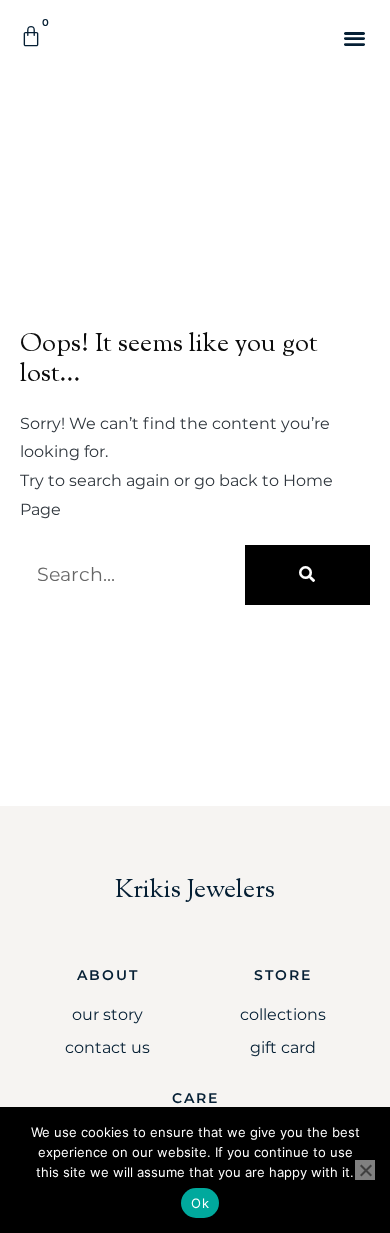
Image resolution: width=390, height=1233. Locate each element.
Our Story (107, 1014)
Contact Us (107, 1047)
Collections (283, 1014)
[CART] (32, 36)
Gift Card (283, 1047)
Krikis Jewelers (195, 890)
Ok (200, 1203)
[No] (365, 1170)
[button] (354, 37)
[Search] (307, 575)
